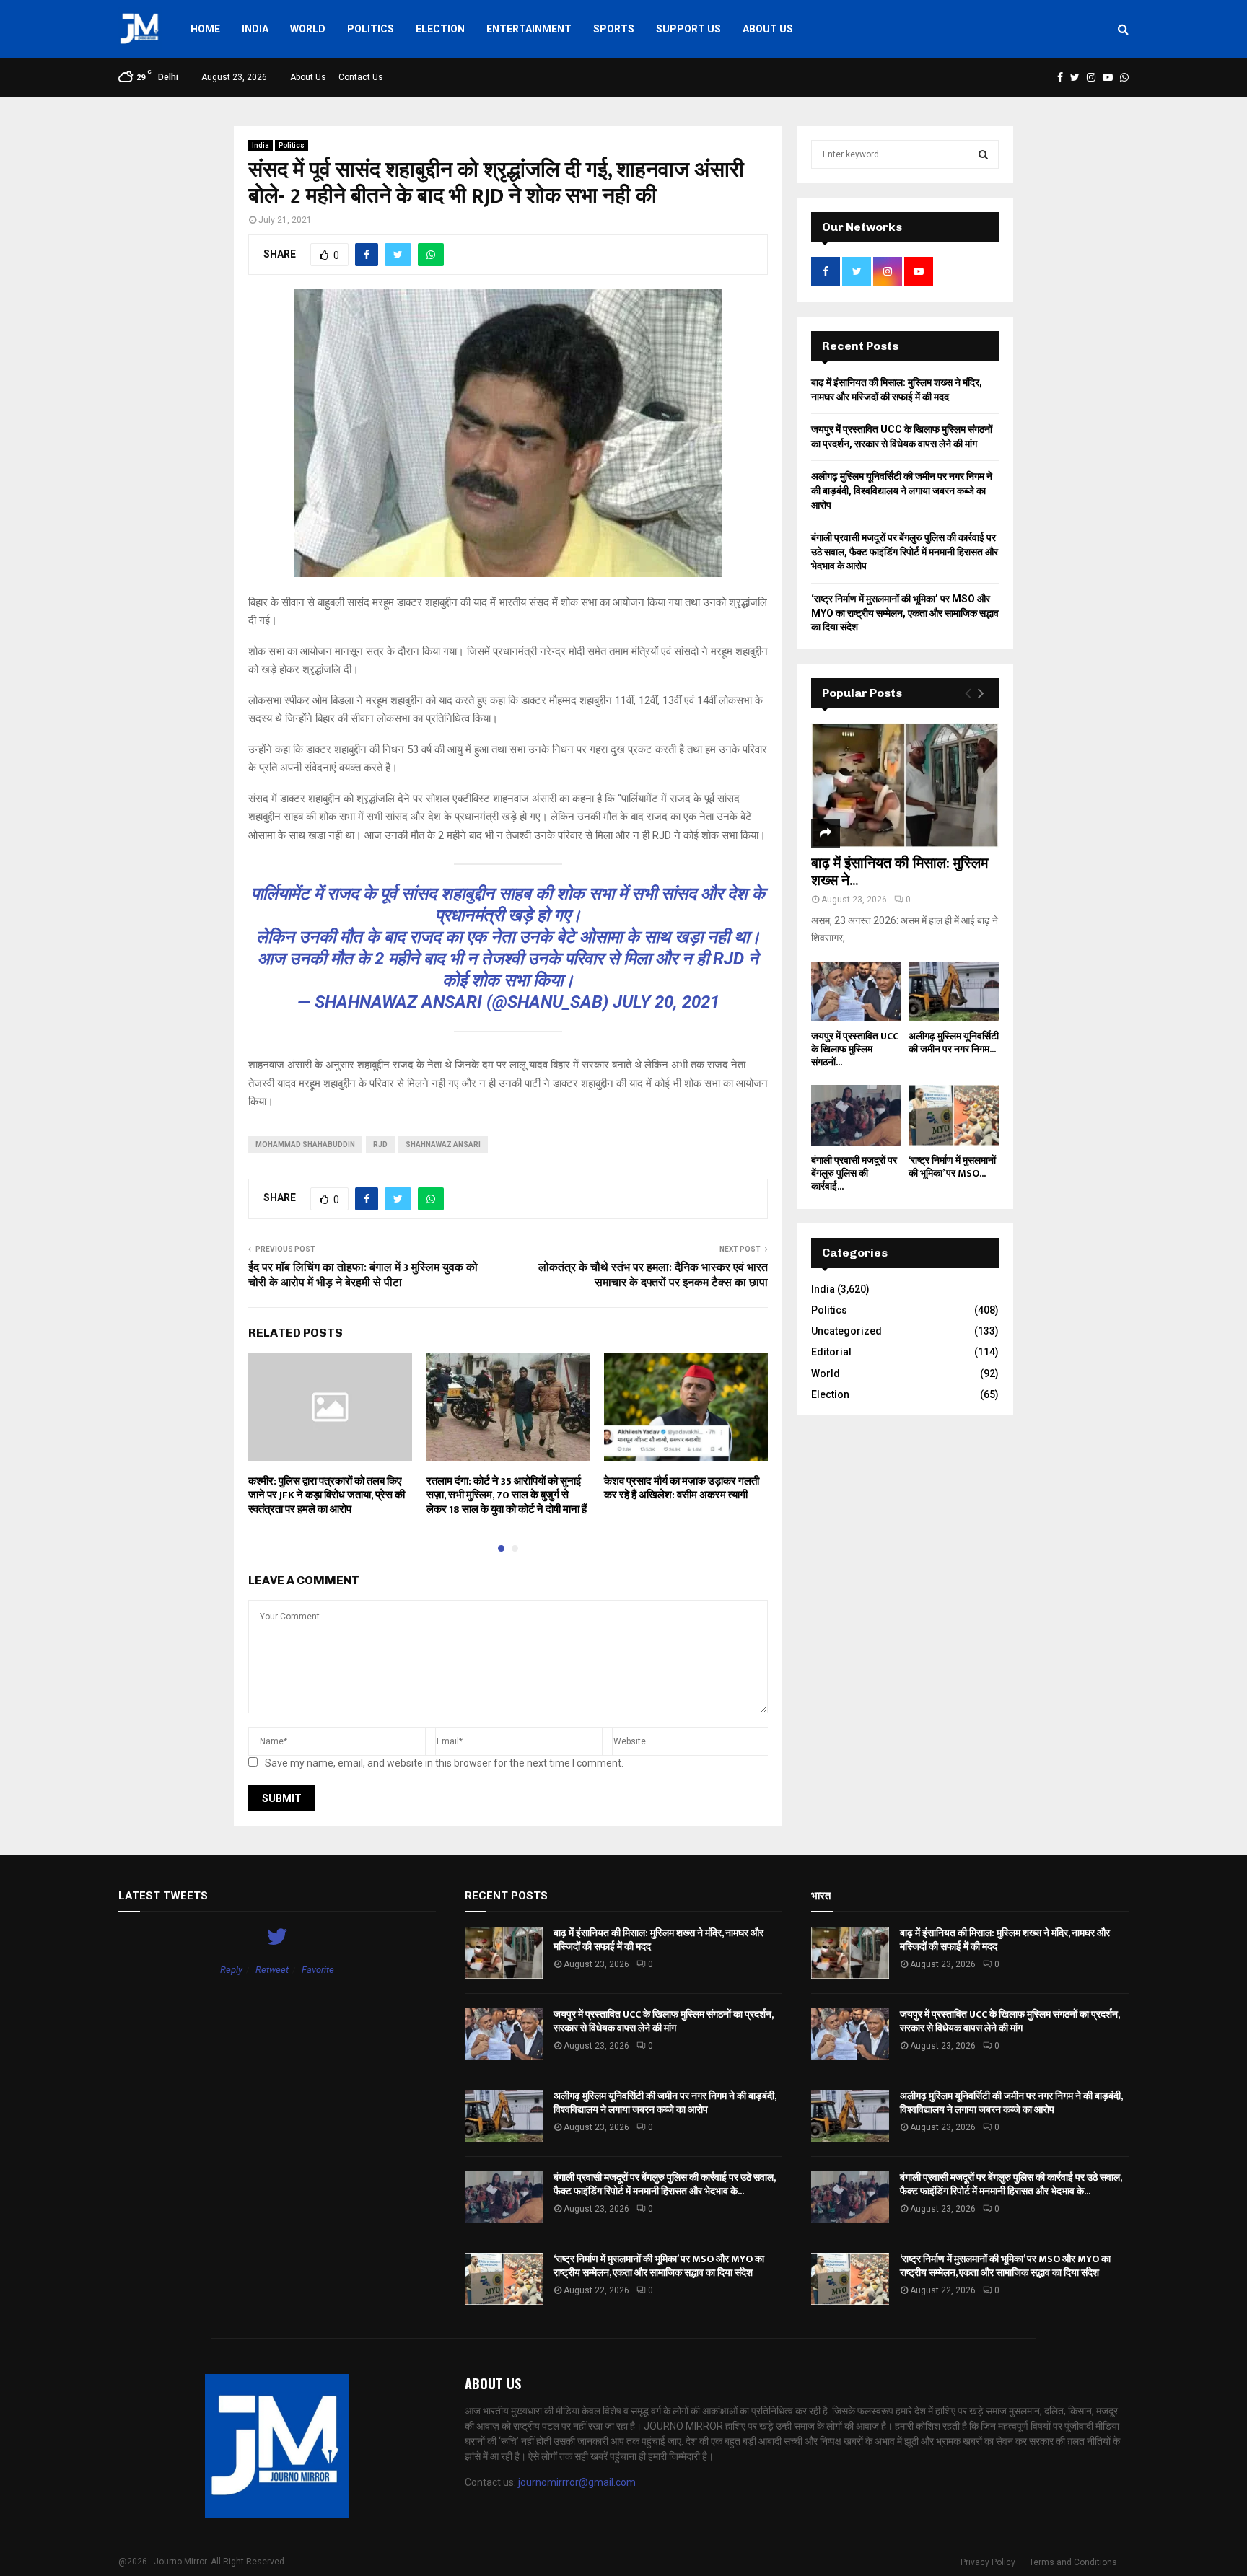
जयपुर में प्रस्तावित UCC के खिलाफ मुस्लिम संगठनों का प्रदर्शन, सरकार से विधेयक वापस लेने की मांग (663, 2021)
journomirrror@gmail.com (577, 2482)
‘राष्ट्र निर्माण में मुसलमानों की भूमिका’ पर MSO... (952, 1167)
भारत (821, 1896)
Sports (614, 29)
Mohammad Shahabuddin (305, 1144)
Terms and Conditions (1073, 2562)
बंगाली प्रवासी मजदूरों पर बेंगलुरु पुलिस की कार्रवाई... (854, 1173)
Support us (688, 29)
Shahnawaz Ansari (443, 1144)
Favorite (318, 1970)
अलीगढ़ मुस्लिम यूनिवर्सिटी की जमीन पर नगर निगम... (954, 1043)
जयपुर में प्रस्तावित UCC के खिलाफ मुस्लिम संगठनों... (855, 1049)
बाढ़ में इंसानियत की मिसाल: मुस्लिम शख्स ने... (900, 872)
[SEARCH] (983, 154)
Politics (371, 29)
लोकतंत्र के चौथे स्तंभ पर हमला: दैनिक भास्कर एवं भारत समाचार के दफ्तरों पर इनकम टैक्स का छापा (653, 1275)
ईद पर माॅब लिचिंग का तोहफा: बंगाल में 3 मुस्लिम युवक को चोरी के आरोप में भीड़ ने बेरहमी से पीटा (363, 1275)
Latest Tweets (163, 1896)
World (308, 29)
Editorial (831, 1352)
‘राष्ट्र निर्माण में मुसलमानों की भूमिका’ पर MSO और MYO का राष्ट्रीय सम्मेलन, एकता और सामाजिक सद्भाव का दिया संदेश (905, 613)
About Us (768, 29)
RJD (380, 1144)
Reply (231, 1970)
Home (205, 29)
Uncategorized (846, 1331)
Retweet (272, 1970)
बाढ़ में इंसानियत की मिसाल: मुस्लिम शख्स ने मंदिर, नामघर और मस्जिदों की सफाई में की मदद (658, 1939)
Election (440, 29)
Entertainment (529, 29)
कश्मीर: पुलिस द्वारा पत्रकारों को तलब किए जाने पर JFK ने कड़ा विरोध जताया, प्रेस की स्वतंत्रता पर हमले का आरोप (327, 1495)
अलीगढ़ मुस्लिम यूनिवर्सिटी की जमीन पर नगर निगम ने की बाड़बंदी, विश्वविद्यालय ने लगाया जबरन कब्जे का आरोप (902, 490)
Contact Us (361, 77)
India (255, 29)
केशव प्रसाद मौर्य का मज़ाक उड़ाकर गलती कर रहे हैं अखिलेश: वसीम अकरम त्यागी (682, 1489)
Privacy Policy (988, 2562)
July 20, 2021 (666, 1002)
